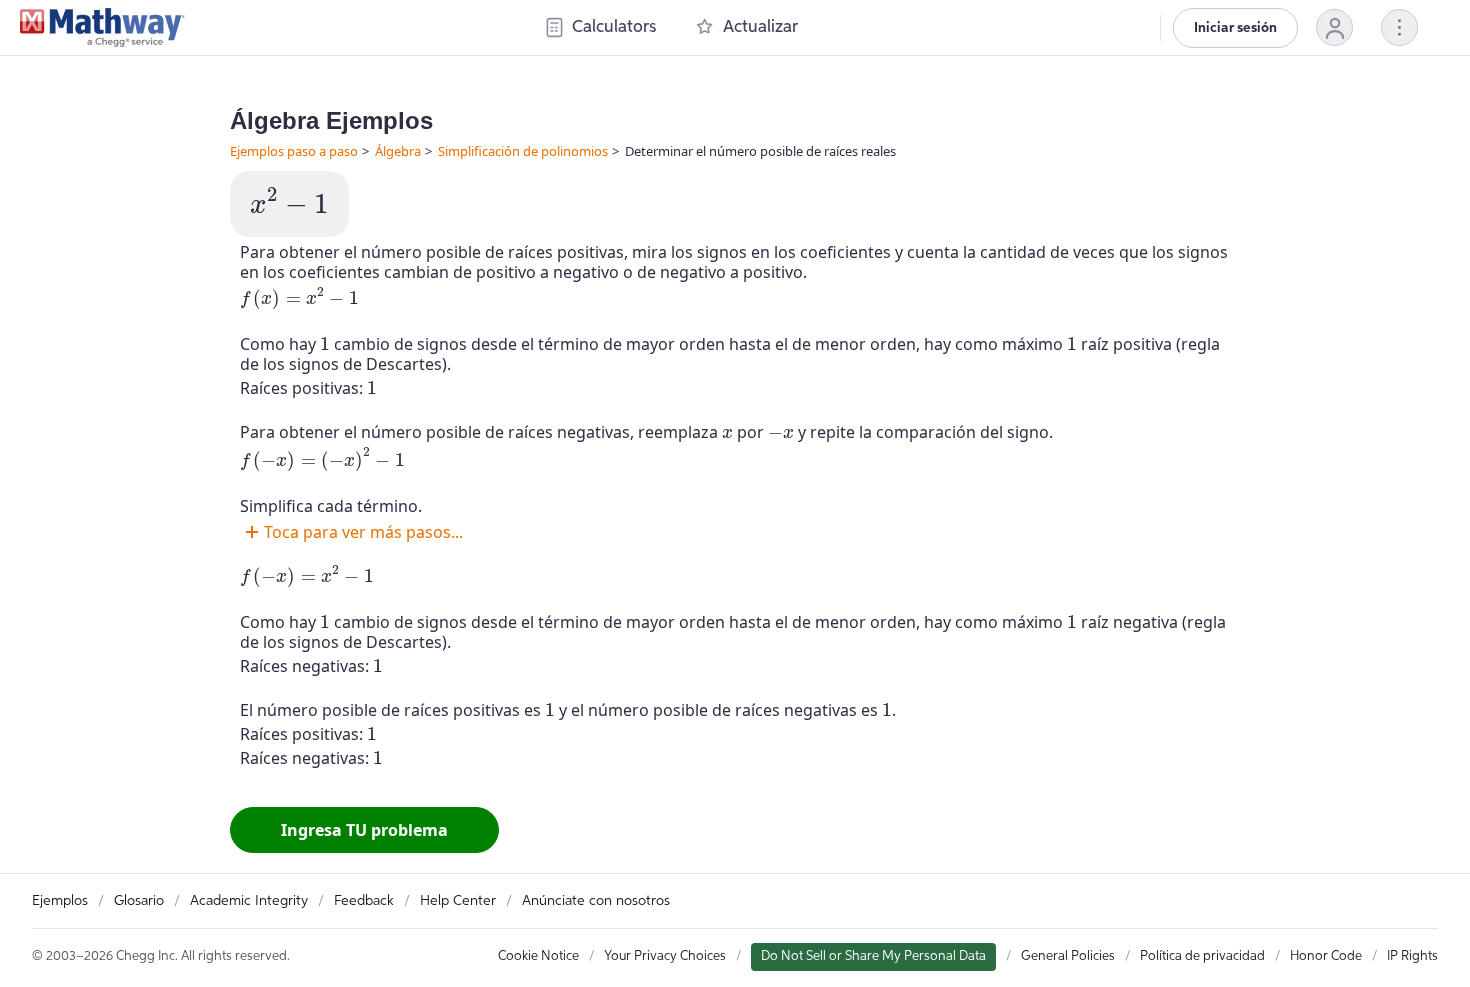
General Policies (1068, 956)
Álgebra (398, 151)
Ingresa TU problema (364, 830)
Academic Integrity (249, 901)
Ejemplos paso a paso (294, 151)
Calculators (614, 27)
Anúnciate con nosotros (596, 901)
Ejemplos (60, 901)
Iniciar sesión (1235, 28)
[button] (1334, 27)
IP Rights (1412, 956)
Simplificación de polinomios (523, 151)
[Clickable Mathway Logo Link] (102, 28)
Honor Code (1326, 956)
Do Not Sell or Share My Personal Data (873, 956)
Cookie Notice (538, 956)
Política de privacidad (1202, 956)
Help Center (458, 901)
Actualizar (760, 27)
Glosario (139, 901)
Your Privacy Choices (665, 956)
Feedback (364, 901)
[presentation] (289, 201)
